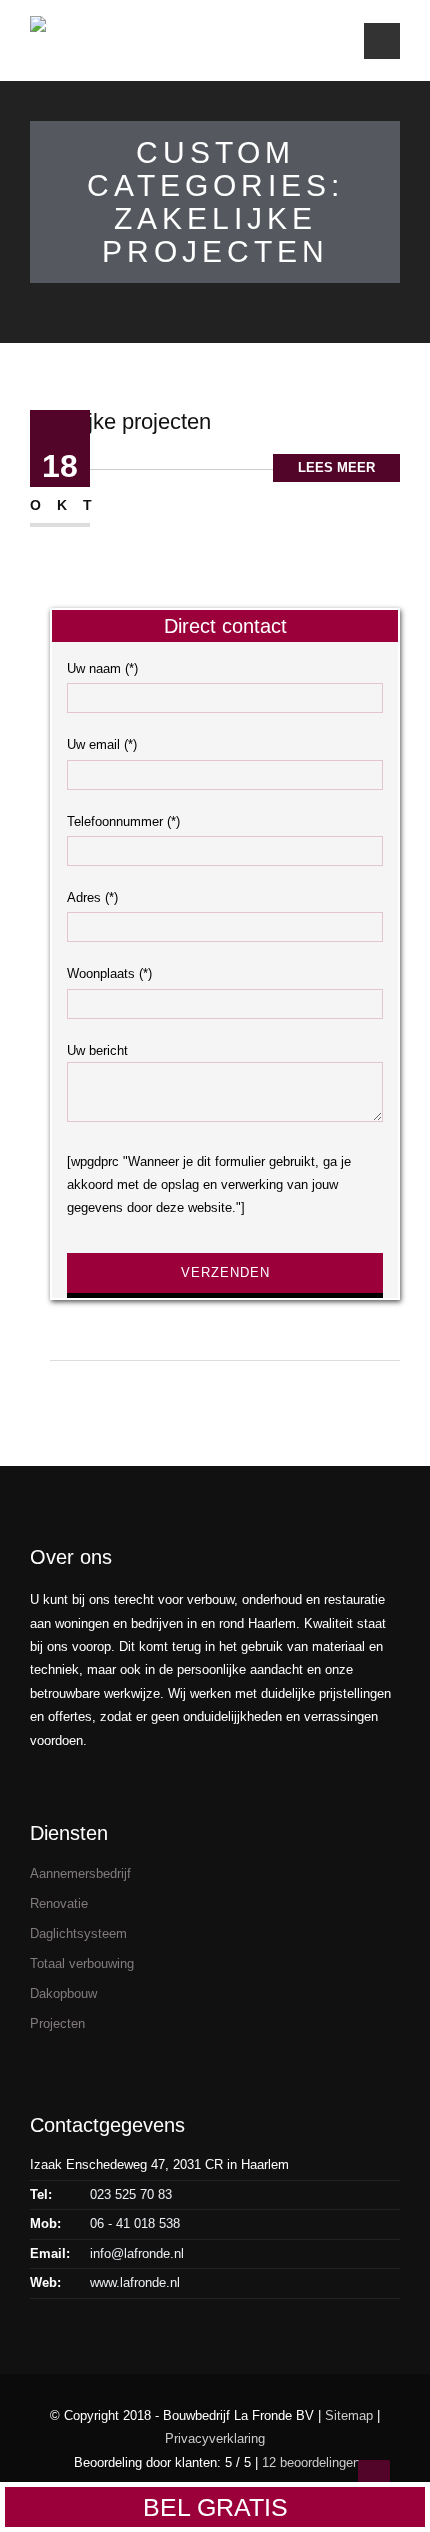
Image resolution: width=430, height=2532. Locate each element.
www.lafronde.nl (135, 2282)
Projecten (57, 2023)
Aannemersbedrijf (80, 1873)
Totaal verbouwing (82, 1963)
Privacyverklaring (215, 2438)
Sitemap (349, 2415)
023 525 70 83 (131, 2194)
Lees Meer (336, 467)
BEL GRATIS (215, 2507)
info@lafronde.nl (137, 2253)
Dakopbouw (63, 1993)
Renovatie (59, 1903)
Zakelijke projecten (120, 421)
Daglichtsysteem (78, 1933)
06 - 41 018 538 (135, 2223)
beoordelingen (311, 2462)
